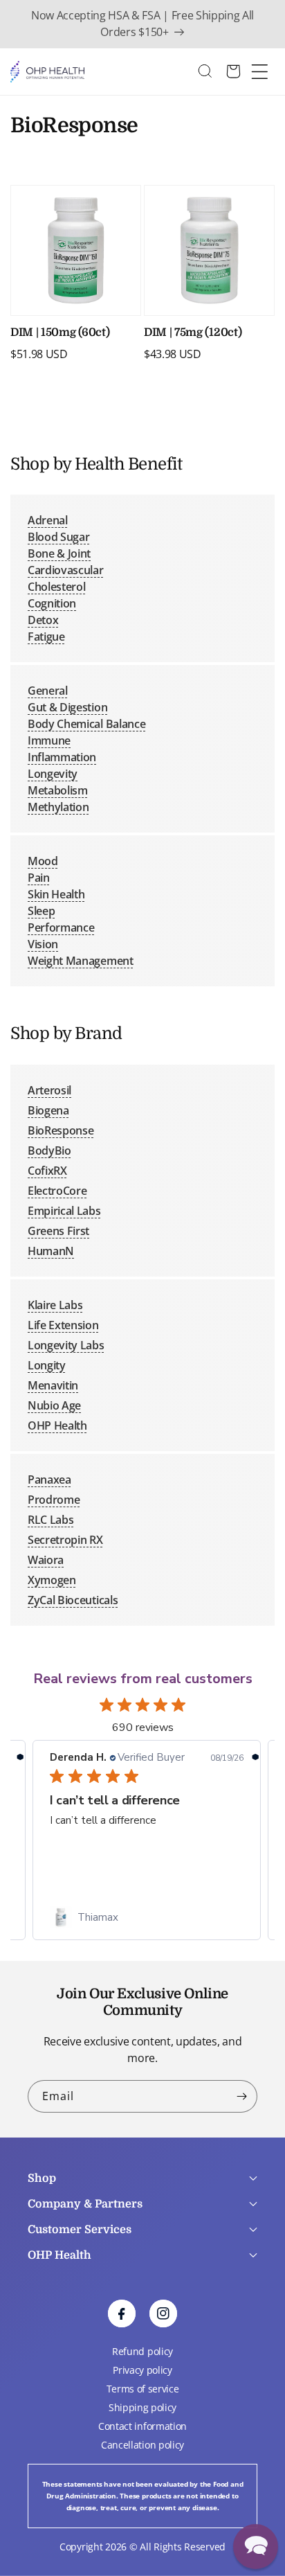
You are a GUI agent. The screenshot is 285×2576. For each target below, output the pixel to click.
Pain (39, 878)
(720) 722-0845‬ (64, 2325)
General (48, 691)
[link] (147, 1917)
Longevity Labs (66, 1345)
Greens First (58, 1231)
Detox (43, 620)
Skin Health (56, 894)
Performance (61, 927)
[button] (256, 2547)
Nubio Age (54, 1405)
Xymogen (52, 1580)
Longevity (53, 774)
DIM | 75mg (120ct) (193, 332)
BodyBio (49, 1151)
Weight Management (81, 961)
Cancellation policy (142, 2445)
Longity (47, 1365)
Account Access (62, 2277)
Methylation (58, 807)
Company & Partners (85, 2204)
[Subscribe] (241, 2096)
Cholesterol (56, 587)
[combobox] (212, 72)
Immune (49, 740)
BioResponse (61, 1130)
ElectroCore (57, 1191)
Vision (43, 944)
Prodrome (54, 1500)
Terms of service (143, 2389)
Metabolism (58, 790)
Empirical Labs (64, 1211)
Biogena (48, 1110)
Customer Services (80, 2230)
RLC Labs (50, 1520)
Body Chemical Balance (86, 724)
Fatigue (46, 637)
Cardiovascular (66, 570)
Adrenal (48, 520)
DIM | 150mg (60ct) (60, 332)
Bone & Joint (59, 553)
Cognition (52, 603)
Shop (42, 2178)
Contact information (142, 2426)
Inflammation (62, 757)
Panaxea (49, 1480)
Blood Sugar (58, 537)
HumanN (51, 1251)
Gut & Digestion (67, 707)
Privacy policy (142, 2370)
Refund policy (142, 2351)
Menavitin (53, 1385)
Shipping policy (142, 2407)
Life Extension (63, 1325)
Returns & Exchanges (75, 2315)
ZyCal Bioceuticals (73, 1600)
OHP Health (57, 1425)
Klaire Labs (55, 1305)
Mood (43, 861)
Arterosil (49, 1090)
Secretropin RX (65, 1540)
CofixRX (47, 1171)
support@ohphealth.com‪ (123, 2298)
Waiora (46, 1560)
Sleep (41, 911)
